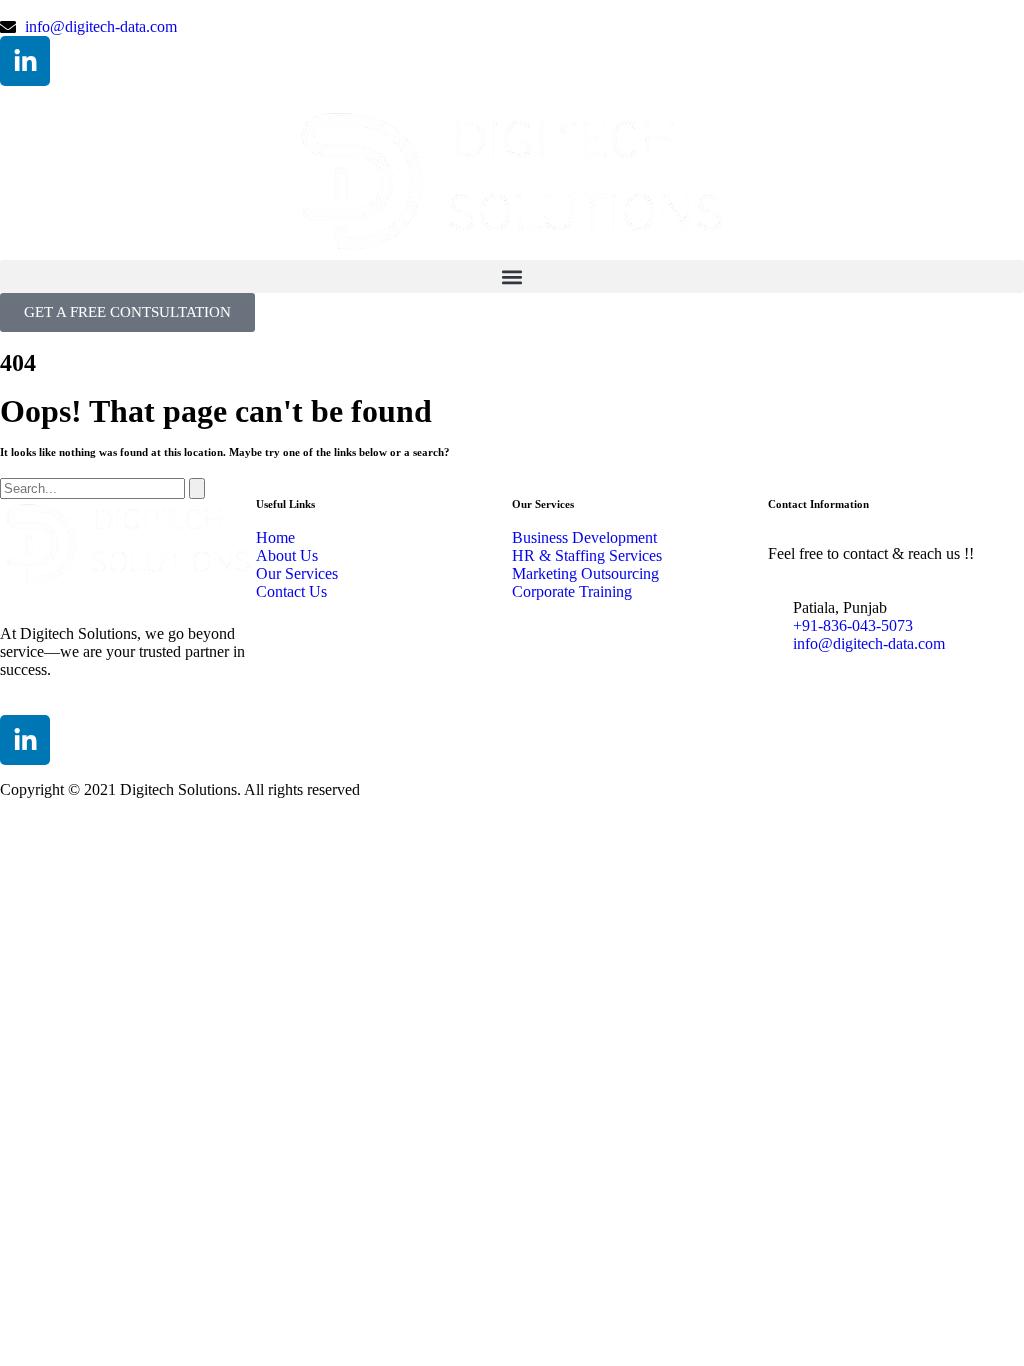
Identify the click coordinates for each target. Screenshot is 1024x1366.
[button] (512, 276)
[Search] (197, 488)
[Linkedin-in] (25, 61)
